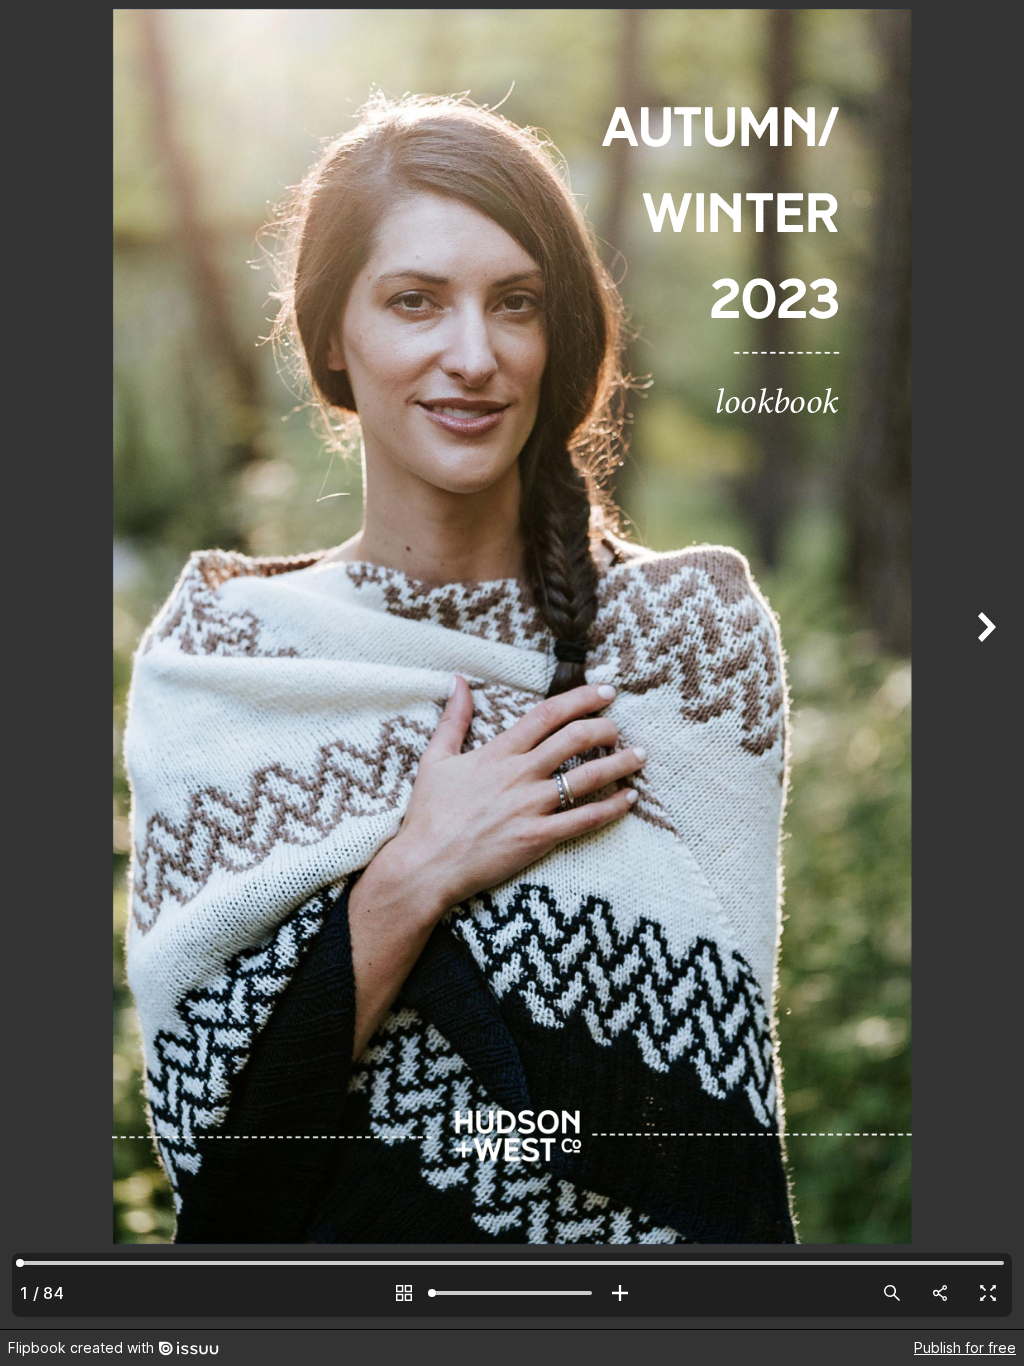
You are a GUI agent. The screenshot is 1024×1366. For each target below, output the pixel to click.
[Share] (940, 1293)
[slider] (512, 1293)
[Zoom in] (620, 1293)
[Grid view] (404, 1293)
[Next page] (984, 664)
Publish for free (965, 1347)
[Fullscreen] (988, 1293)
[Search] (892, 1293)
